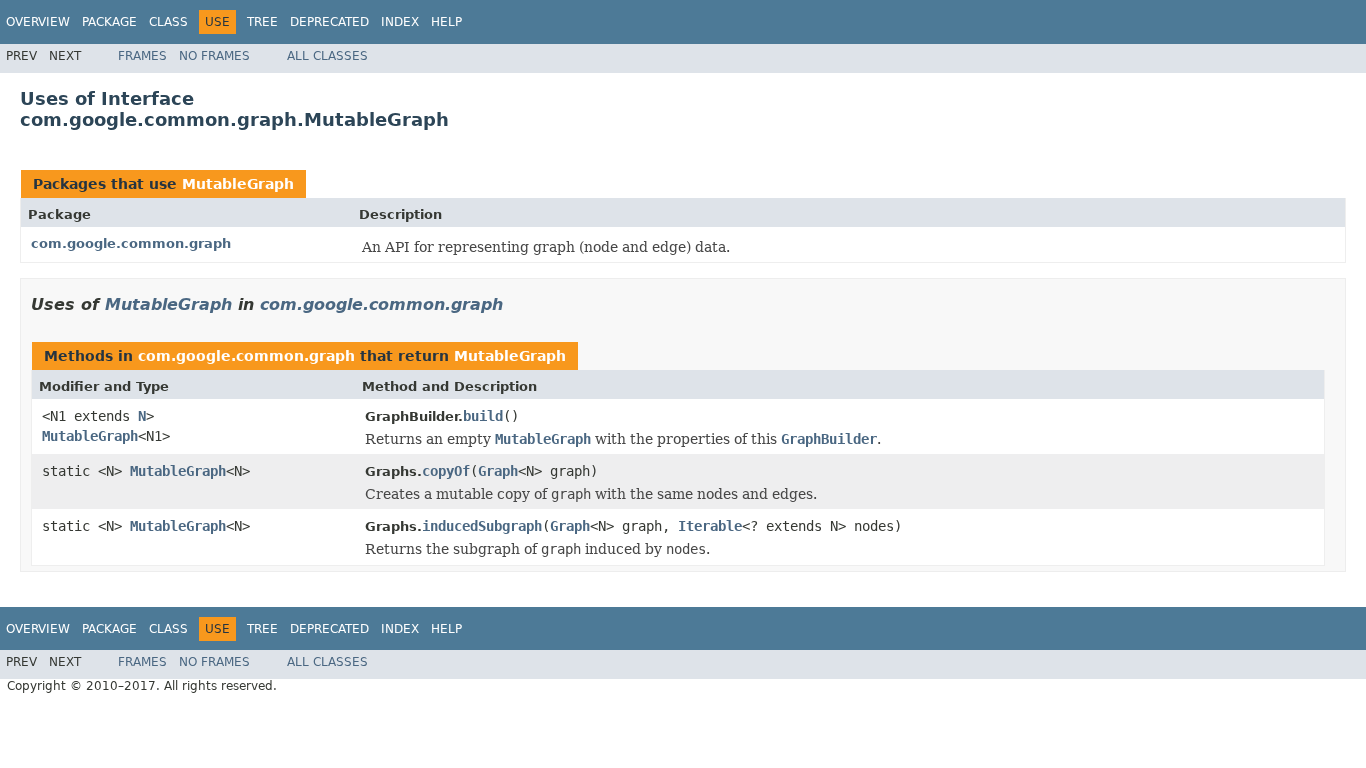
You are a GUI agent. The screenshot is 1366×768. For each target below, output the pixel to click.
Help (446, 22)
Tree (262, 22)
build (483, 416)
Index (400, 22)
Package (109, 22)
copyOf (446, 471)
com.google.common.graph (131, 243)
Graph (498, 471)
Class (168, 22)
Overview (38, 22)
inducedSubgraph (482, 526)
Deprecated (329, 22)
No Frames (214, 56)
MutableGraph (238, 184)
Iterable (710, 526)
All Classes (327, 56)
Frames (142, 56)
